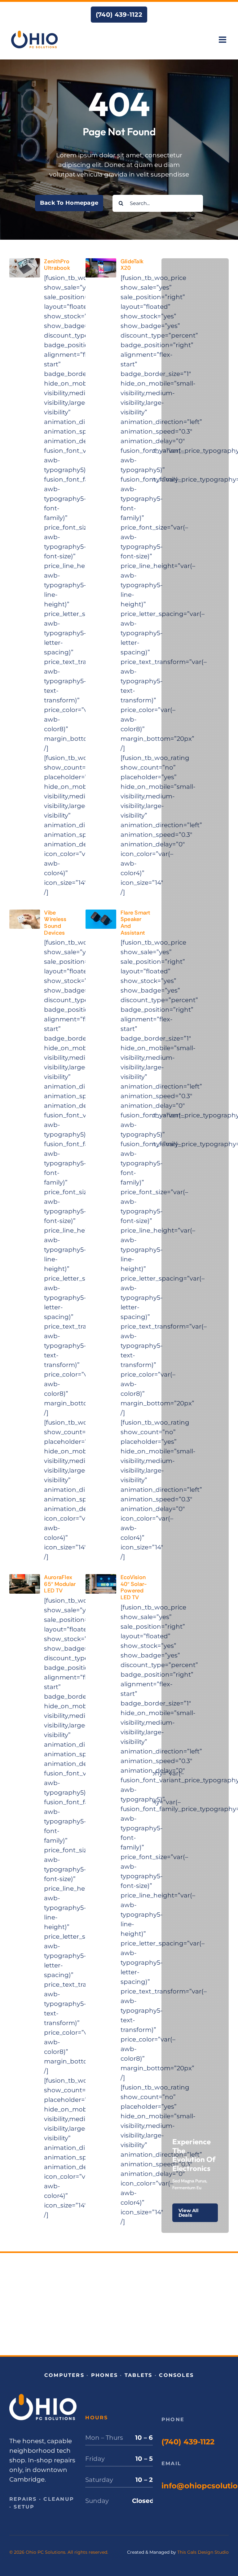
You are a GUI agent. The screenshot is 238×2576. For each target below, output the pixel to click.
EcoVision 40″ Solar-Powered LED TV (134, 1587)
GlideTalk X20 (132, 265)
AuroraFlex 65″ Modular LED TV (60, 1584)
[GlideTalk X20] (101, 263)
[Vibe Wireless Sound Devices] (25, 914)
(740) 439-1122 (188, 2442)
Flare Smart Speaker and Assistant (136, 923)
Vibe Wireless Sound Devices (55, 923)
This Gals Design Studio (203, 2552)
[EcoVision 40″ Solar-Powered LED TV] (101, 1579)
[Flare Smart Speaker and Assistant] (101, 914)
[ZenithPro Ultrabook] (25, 263)
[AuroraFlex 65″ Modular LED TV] (25, 1579)
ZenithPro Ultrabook (57, 265)
